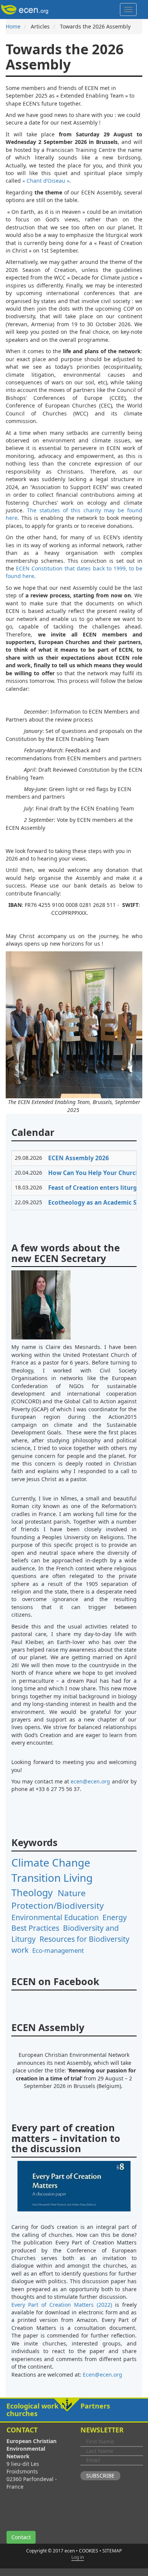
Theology (32, 1892)
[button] (74, 2410)
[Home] (26, 9)
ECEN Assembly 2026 (79, 1158)
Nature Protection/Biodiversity (57, 1899)
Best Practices (35, 1928)
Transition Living (52, 1878)
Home (13, 26)
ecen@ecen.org (90, 1781)
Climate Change (51, 1862)
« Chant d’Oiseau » (46, 181)
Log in (78, 2557)
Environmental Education (55, 1917)
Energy (115, 1917)
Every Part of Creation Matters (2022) (62, 2305)
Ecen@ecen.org (102, 2375)
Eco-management (58, 1950)
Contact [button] (21, 2537)
